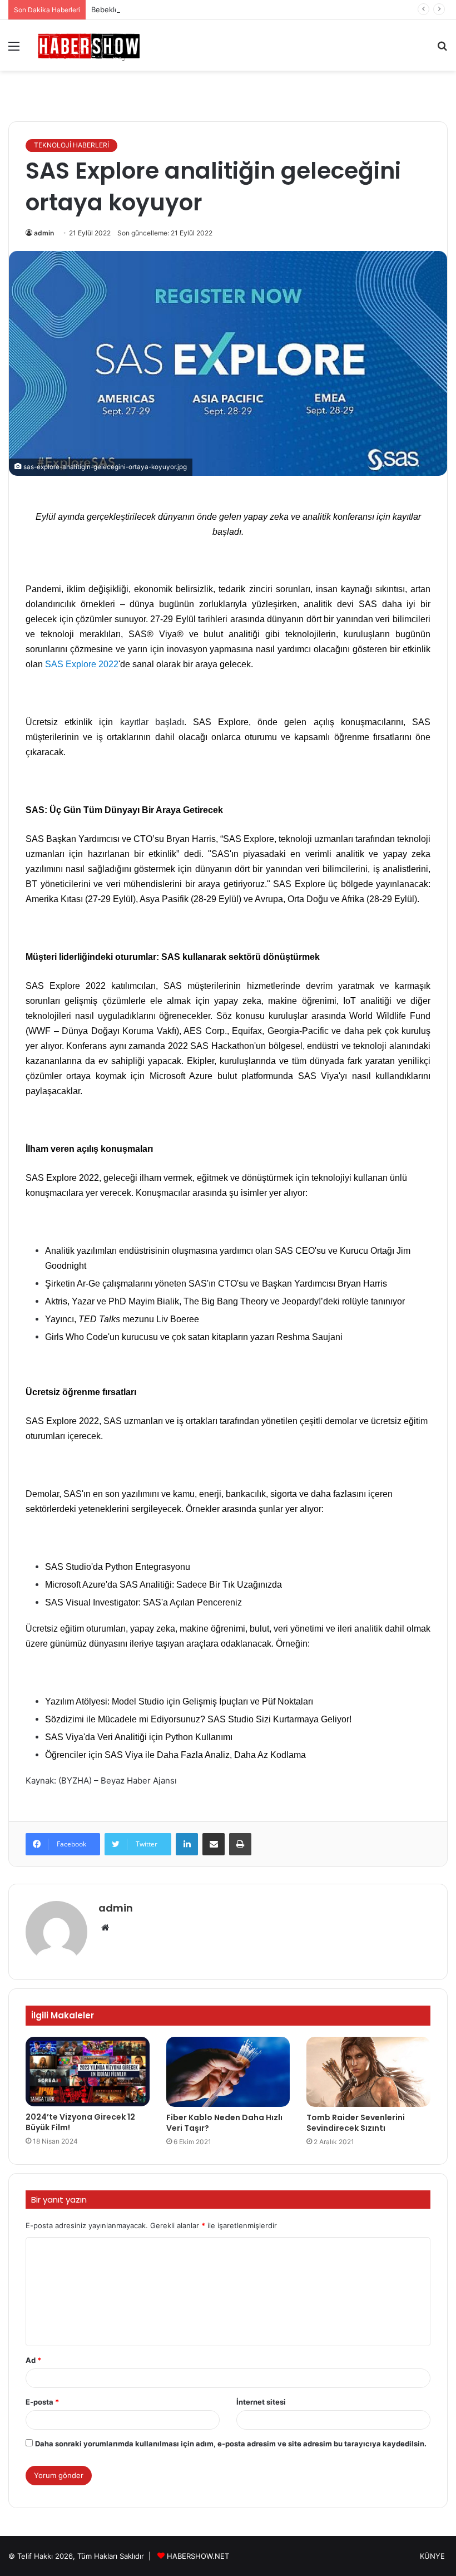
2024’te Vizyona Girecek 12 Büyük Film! (80, 2122)
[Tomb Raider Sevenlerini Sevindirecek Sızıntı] (368, 2072)
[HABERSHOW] (89, 45)
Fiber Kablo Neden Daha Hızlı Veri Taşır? (224, 2123)
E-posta (42, 2402)
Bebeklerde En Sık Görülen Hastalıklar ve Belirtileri (178, 9)
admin (44, 233)
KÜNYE (432, 2556)
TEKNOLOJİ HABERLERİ (71, 145)
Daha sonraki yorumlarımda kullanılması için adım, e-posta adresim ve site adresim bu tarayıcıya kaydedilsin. (231, 2444)
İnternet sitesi (261, 2402)
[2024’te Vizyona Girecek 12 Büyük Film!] (88, 2072)
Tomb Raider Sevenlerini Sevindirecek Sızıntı (356, 2123)
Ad (33, 2360)
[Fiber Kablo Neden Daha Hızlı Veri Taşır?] (228, 2072)
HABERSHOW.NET (198, 2556)
